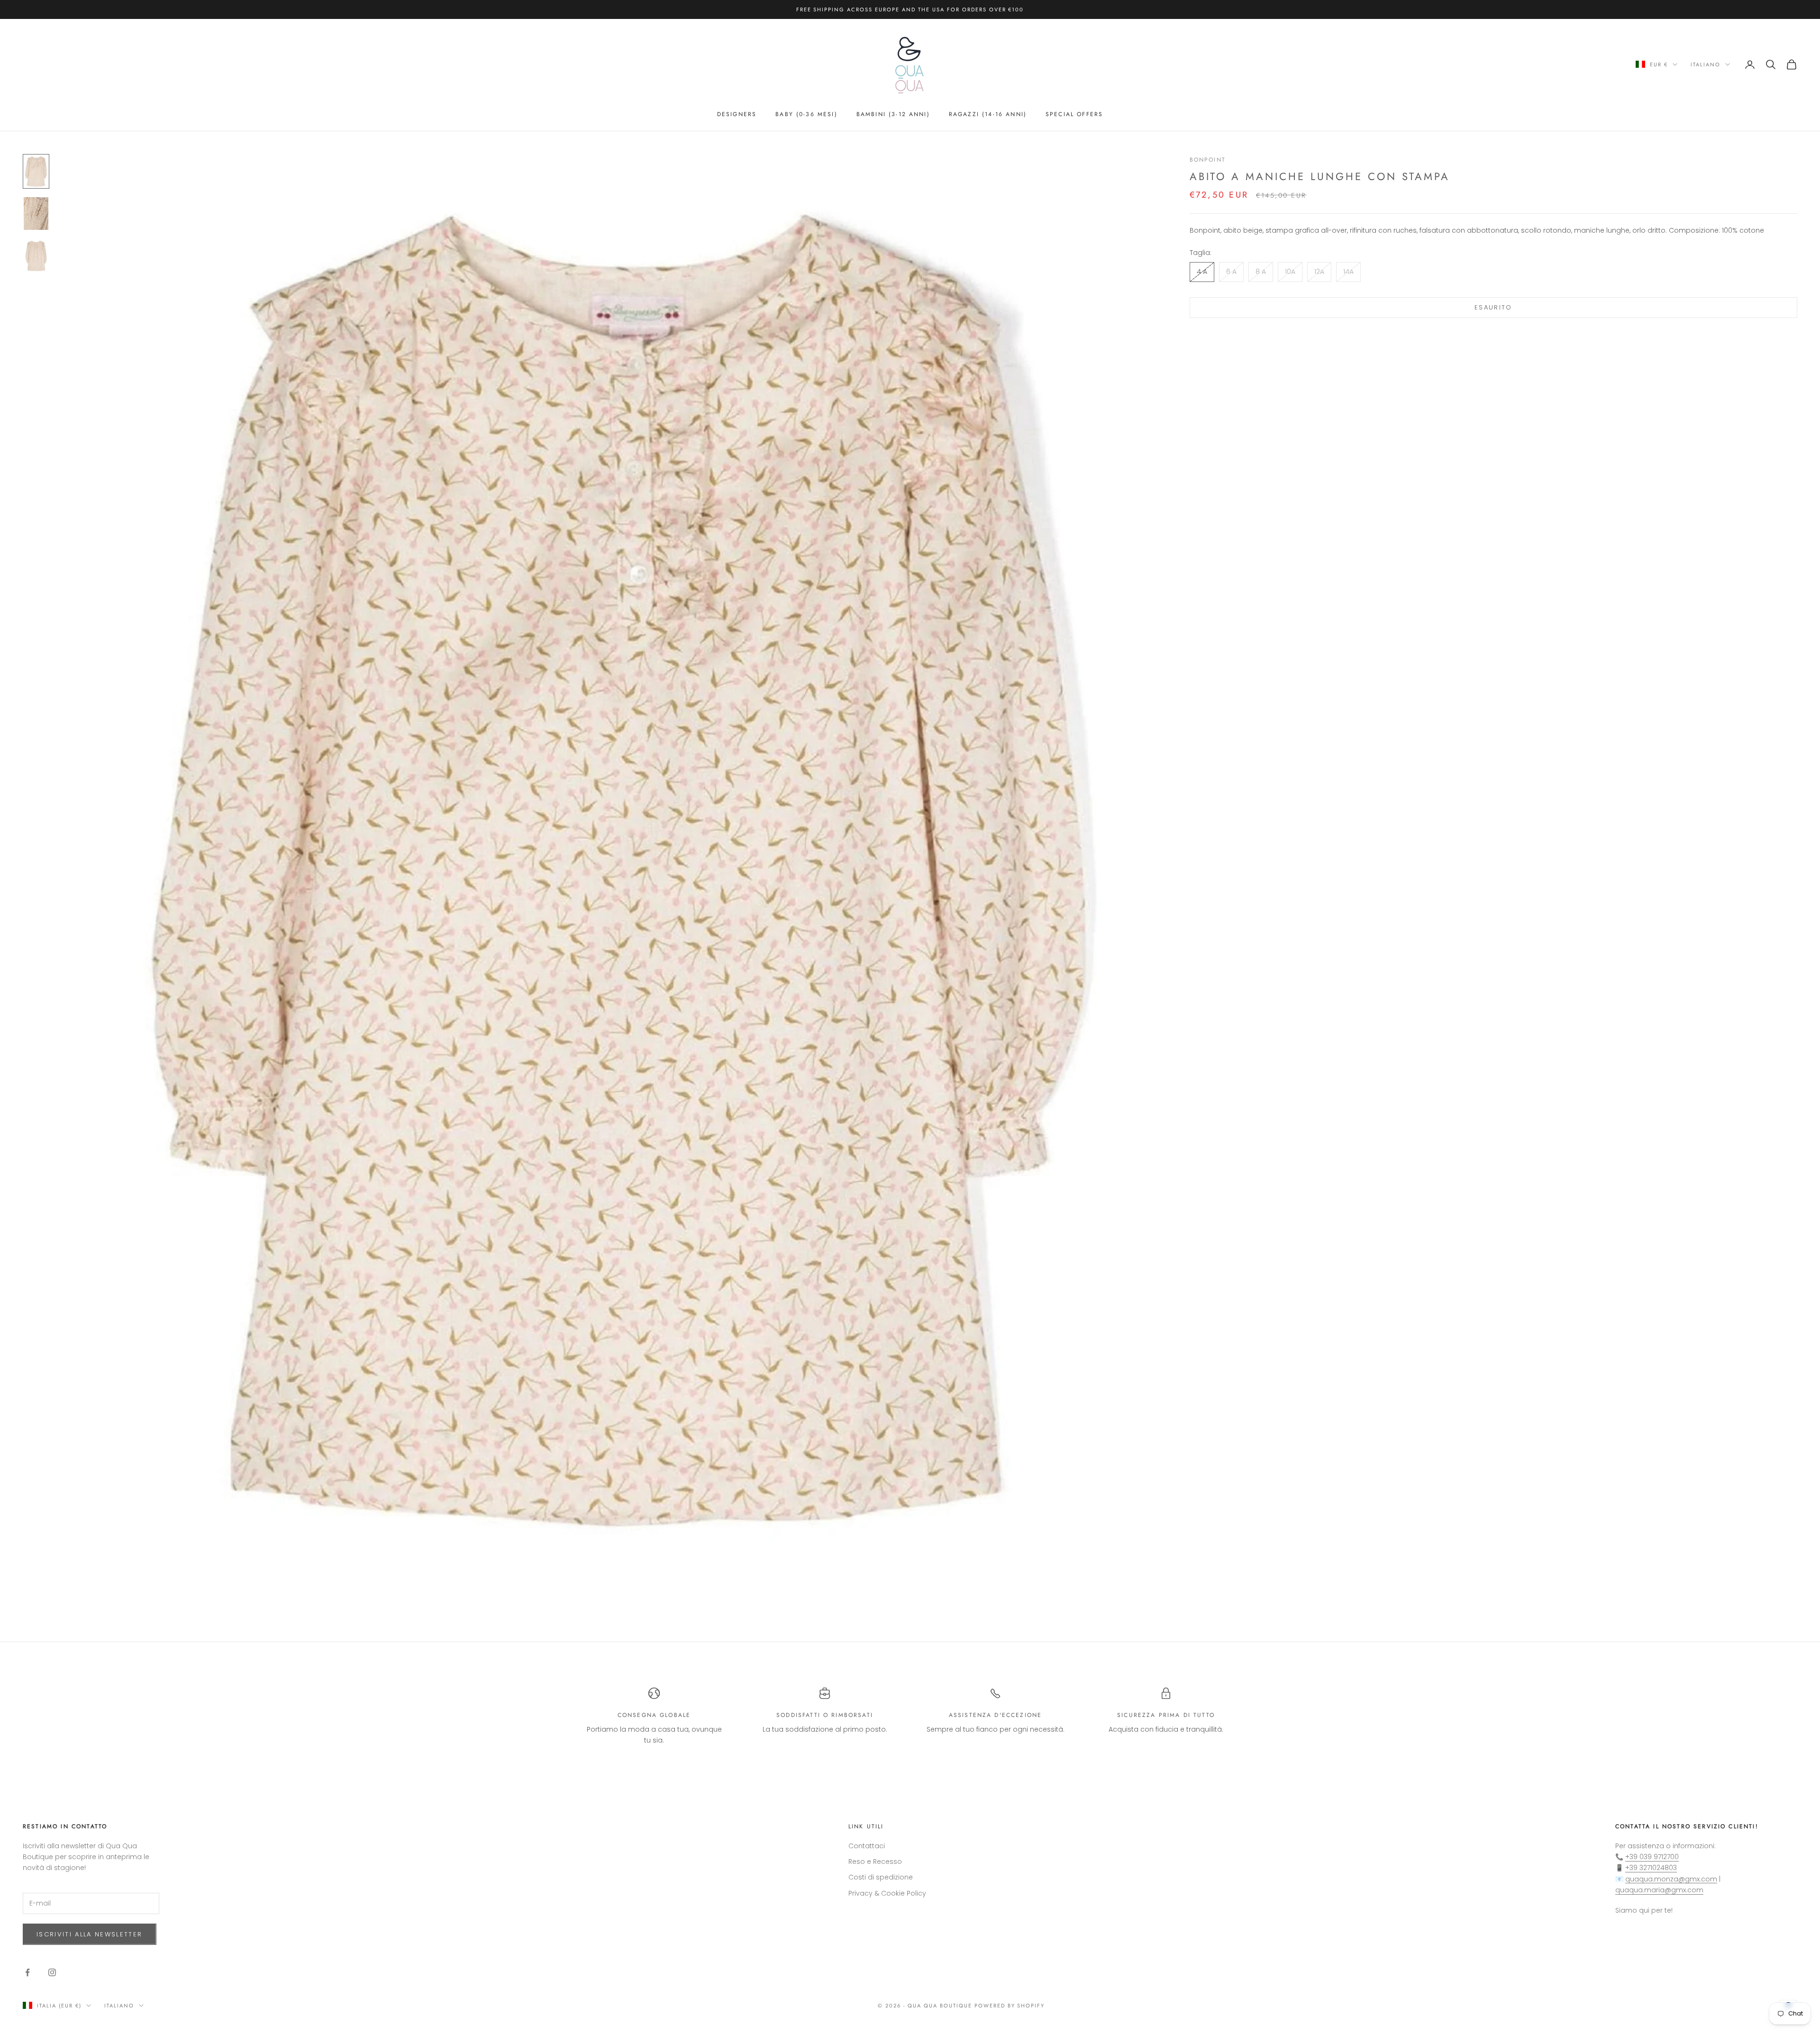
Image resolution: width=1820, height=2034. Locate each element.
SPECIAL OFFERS (1074, 114)
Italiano (1706, 64)
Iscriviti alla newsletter (90, 1934)
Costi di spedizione (881, 1877)
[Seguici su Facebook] (27, 1972)
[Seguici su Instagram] (52, 1972)
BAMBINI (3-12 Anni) (893, 114)
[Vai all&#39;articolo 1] (36, 171)
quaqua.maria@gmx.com (1659, 1890)
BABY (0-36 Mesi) (806, 114)
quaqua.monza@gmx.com (1671, 1879)
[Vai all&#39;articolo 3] (36, 256)
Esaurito (1493, 308)
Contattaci (867, 1846)
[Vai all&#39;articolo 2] (36, 213)
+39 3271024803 (1651, 1868)
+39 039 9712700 (1652, 1857)
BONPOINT (1208, 160)
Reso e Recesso (875, 1861)
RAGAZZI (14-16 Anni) (988, 114)
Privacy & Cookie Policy (887, 1893)
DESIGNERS (737, 114)
